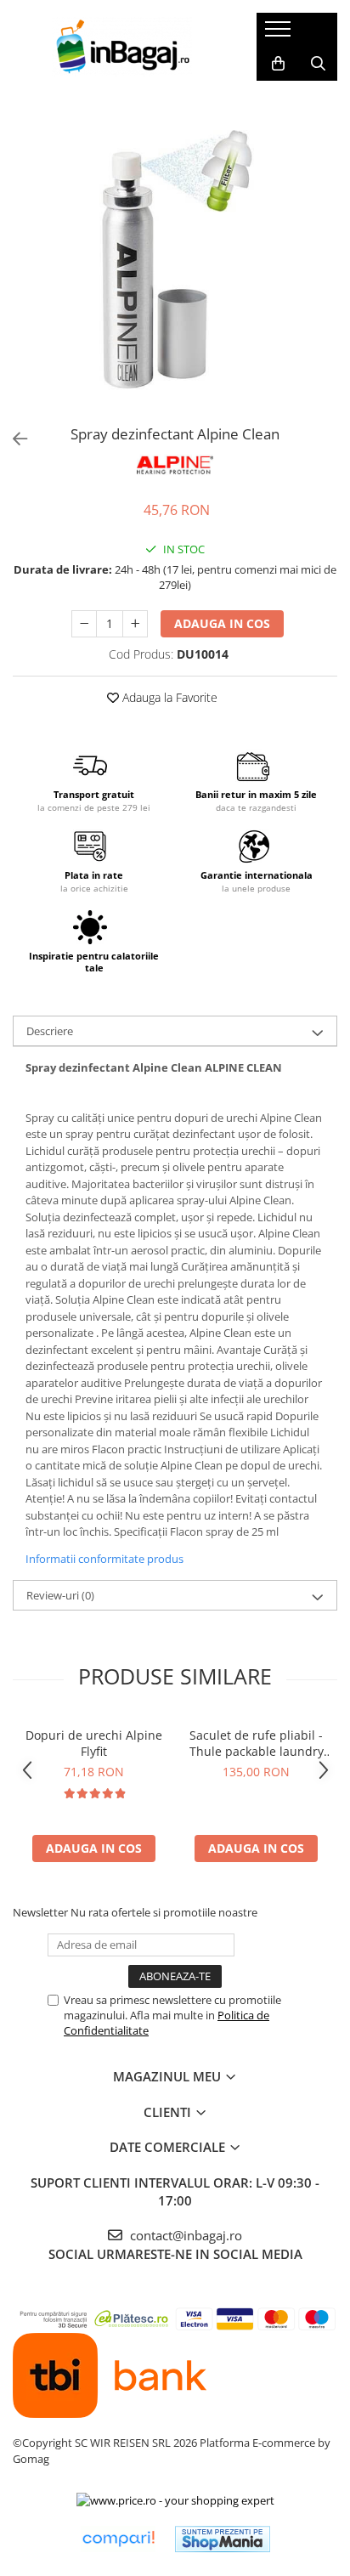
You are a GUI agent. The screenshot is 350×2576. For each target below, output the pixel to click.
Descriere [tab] (50, 1031)
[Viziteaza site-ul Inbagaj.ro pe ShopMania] (223, 2539)
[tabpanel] (175, 256)
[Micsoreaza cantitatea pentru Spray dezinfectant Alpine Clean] (84, 624)
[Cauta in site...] (318, 64)
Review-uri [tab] (60, 1595)
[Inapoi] (13, 439)
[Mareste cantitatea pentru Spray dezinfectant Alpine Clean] (135, 624)
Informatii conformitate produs (104, 1559)
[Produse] (280, 34)
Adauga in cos (222, 623)
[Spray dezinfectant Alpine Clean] (175, 256)
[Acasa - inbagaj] (121, 47)
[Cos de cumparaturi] (278, 64)
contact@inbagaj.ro (184, 2235)
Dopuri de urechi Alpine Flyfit (94, 1743)
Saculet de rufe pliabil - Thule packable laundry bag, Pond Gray (257, 1743)
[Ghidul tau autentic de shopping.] (118, 2539)
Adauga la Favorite (168, 697)
